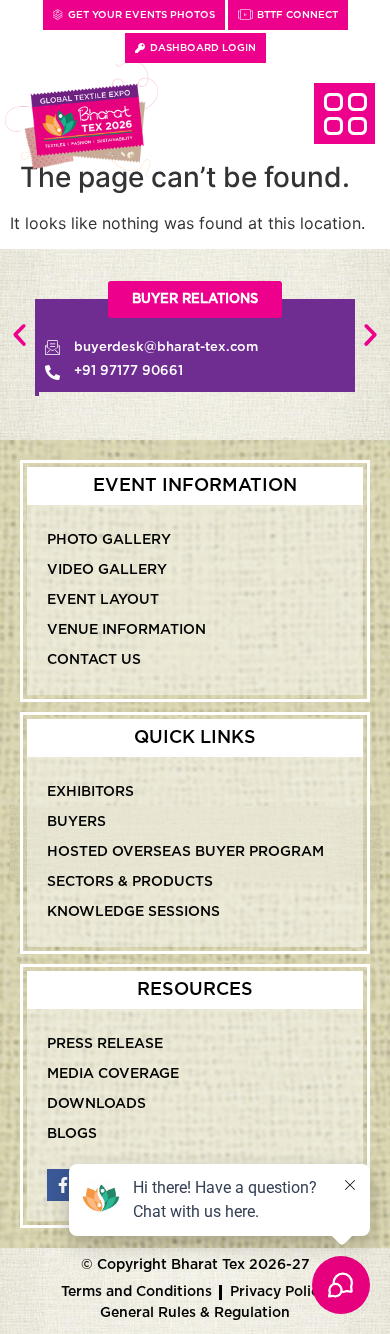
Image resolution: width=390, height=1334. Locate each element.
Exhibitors (90, 792)
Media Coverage (113, 1074)
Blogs (72, 1134)
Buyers (76, 822)
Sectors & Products (130, 882)
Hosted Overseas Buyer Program (185, 852)
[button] (19, 334)
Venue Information (126, 630)
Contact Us (94, 660)
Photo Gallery (109, 540)
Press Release (105, 1044)
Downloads (96, 1104)
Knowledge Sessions (133, 912)
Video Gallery (107, 570)
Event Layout (103, 600)
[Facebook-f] (63, 1185)
